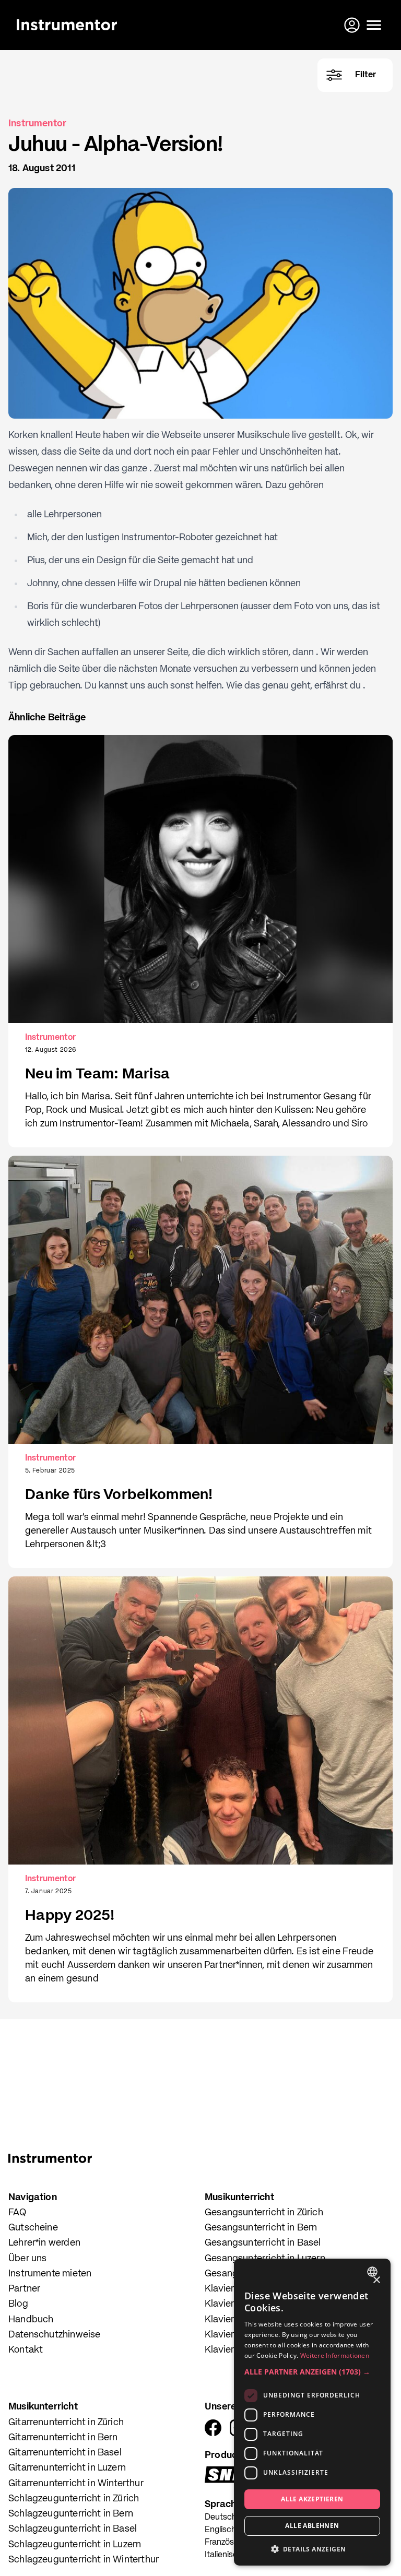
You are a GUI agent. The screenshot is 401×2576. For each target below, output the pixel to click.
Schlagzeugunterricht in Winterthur (84, 2560)
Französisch (227, 2543)
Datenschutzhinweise (54, 2335)
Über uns (27, 2259)
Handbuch (31, 2320)
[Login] (353, 25)
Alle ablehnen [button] (312, 2526)
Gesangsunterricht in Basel (263, 2243)
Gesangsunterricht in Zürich (264, 2213)
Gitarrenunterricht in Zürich (66, 2423)
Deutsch (221, 2518)
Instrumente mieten (50, 2274)
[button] (312, 2372)
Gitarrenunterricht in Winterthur (76, 2484)
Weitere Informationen (335, 2355)
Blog (18, 2304)
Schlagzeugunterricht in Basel (73, 2529)
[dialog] (312, 2412)
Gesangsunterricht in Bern (261, 2228)
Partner (24, 2289)
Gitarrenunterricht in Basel (65, 2453)
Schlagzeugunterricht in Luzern (75, 2545)
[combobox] (374, 2272)
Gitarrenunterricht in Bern (63, 2438)
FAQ (17, 2213)
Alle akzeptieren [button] (312, 2499)
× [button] (376, 2280)
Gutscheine (33, 2228)
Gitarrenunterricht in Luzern (67, 2468)
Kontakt (26, 2350)
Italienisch (223, 2555)
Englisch (220, 2530)
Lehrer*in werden (44, 2243)
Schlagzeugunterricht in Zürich (74, 2499)
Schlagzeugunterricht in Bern (71, 2514)
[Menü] (374, 25)
